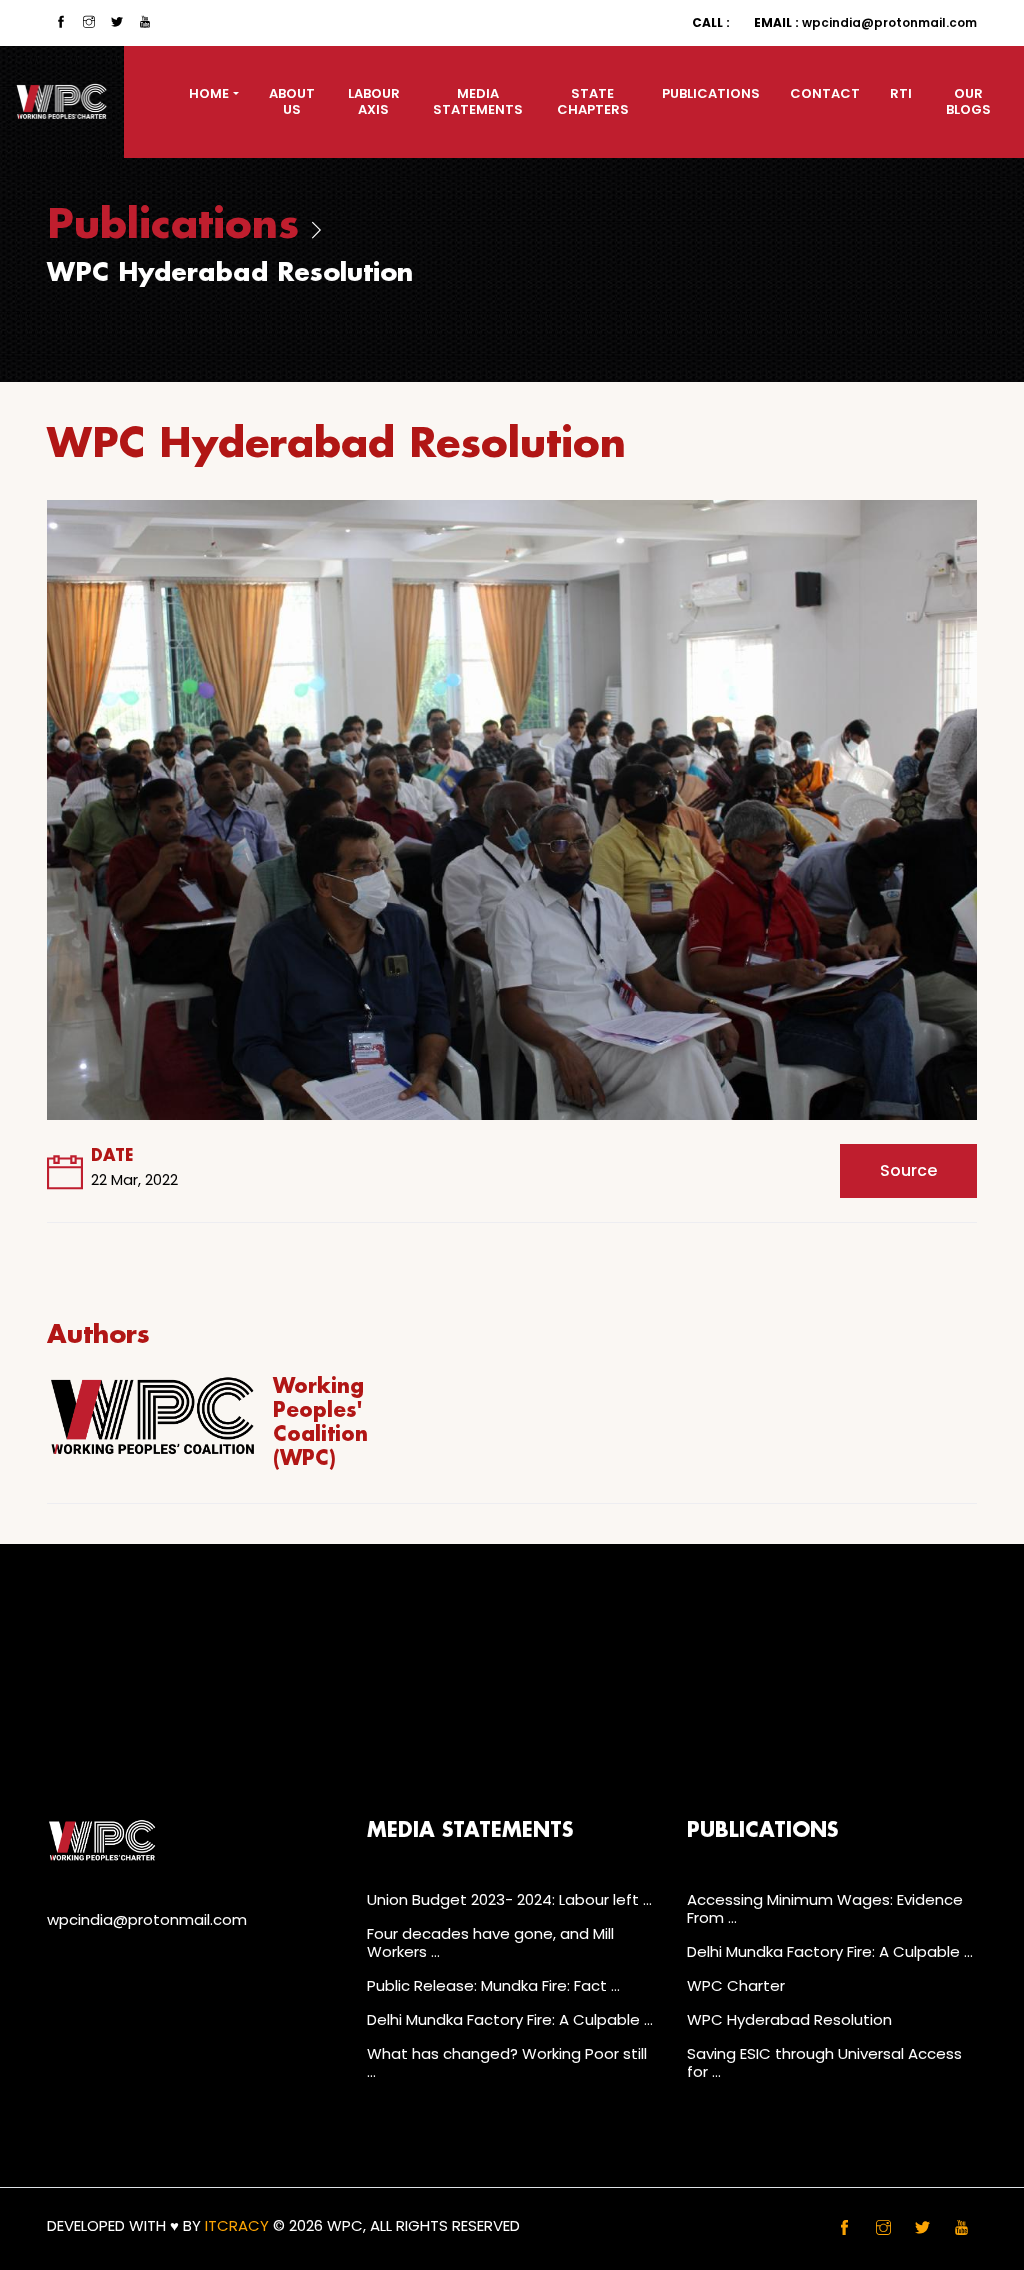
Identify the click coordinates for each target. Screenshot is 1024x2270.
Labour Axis (374, 101)
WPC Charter (736, 1985)
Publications (711, 93)
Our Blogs (968, 101)
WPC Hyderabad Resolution (789, 2019)
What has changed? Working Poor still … (507, 2062)
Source (908, 1170)
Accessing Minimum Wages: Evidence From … (825, 1908)
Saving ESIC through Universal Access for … (824, 2062)
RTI (901, 93)
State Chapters (593, 101)
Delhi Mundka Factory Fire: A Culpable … (510, 2019)
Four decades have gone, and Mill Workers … (490, 1942)
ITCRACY (237, 2225)
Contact (825, 93)
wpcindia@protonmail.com (865, 22)
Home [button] (209, 93)
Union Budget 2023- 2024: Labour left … (509, 1899)
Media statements (478, 101)
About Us (292, 101)
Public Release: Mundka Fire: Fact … (493, 1985)
